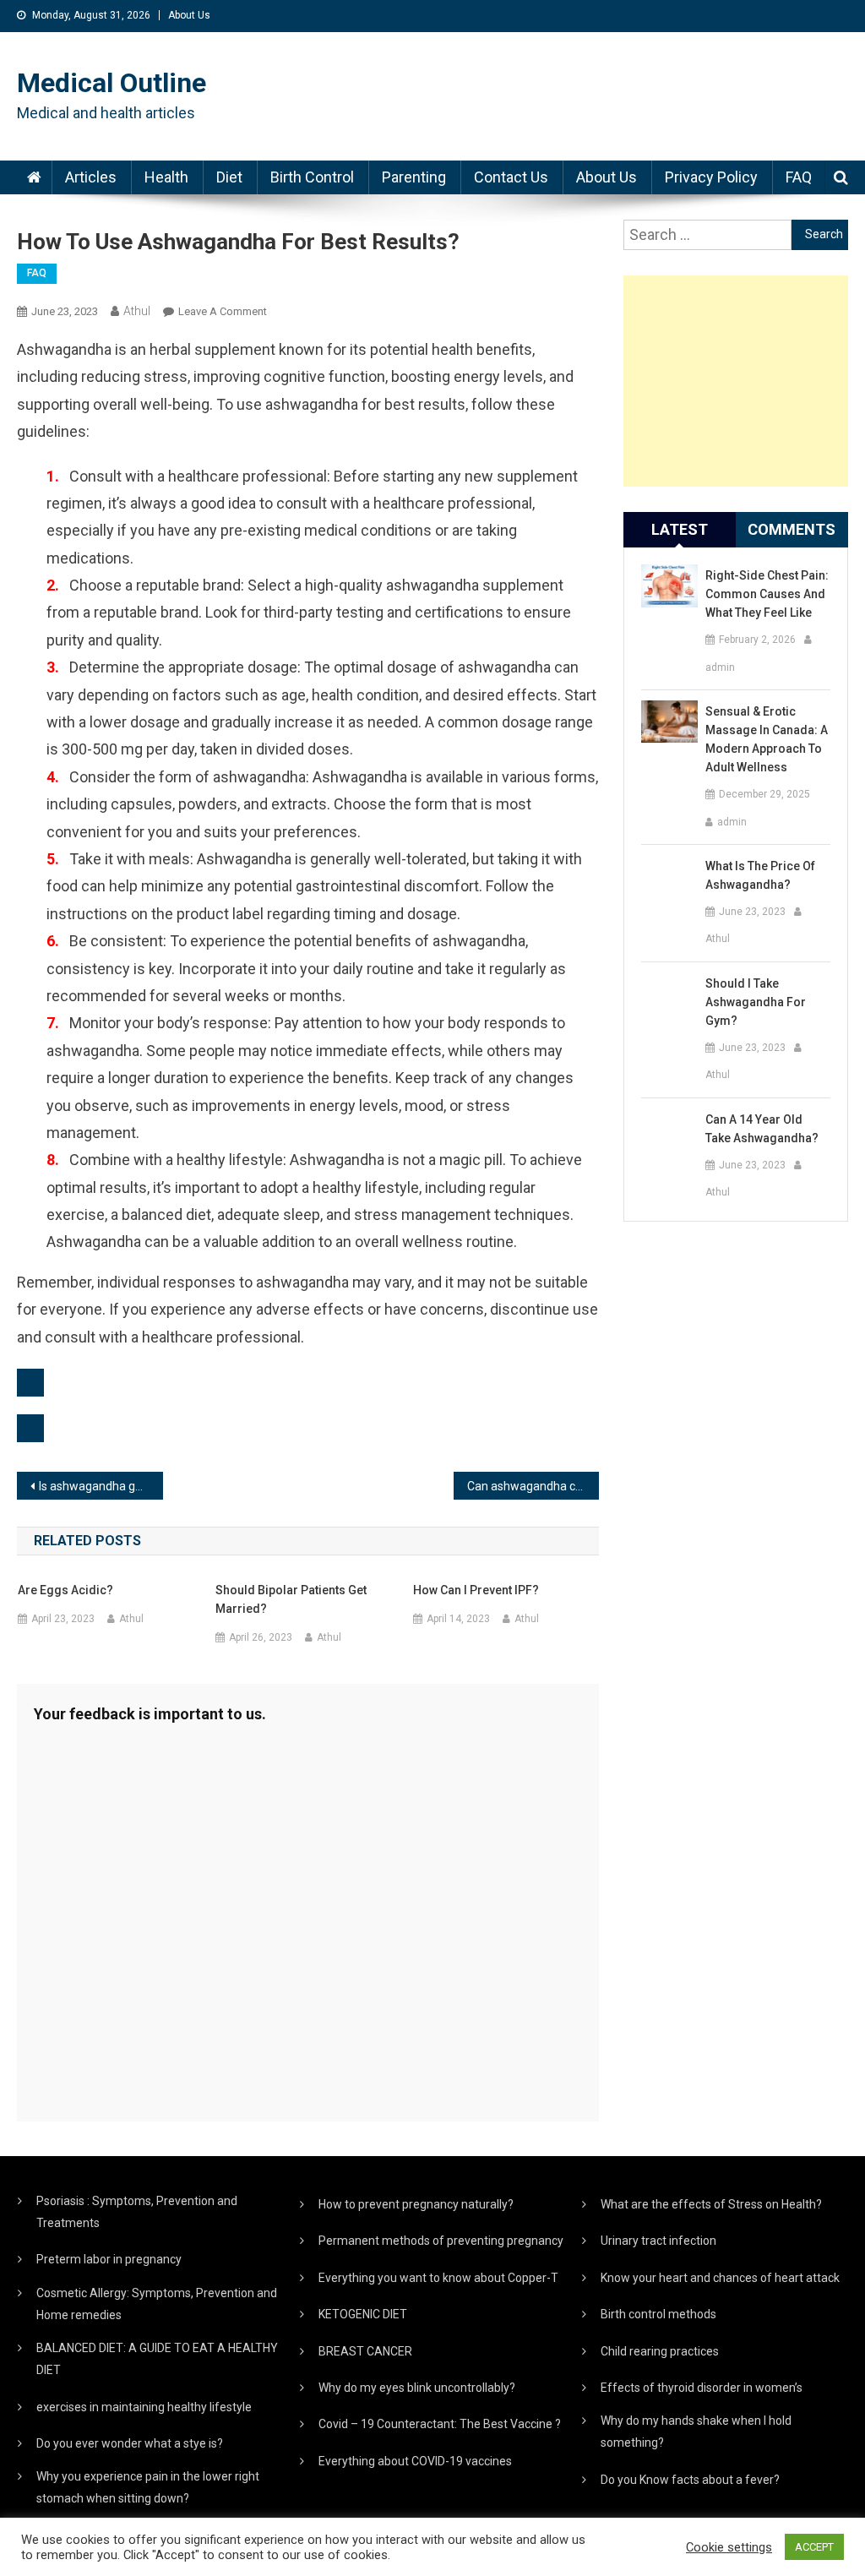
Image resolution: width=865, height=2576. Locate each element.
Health (166, 177)
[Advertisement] (735, 381)
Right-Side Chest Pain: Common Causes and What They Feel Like (767, 594)
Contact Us (511, 177)
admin (720, 667)
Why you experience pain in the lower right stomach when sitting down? (148, 2487)
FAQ (799, 177)
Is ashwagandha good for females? (101, 1486)
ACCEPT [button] (814, 2547)
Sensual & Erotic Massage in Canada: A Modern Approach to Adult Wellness (767, 739)
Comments (792, 529)
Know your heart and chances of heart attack (720, 2278)
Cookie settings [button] (729, 2547)
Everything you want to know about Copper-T (438, 2278)
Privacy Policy (711, 177)
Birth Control (312, 177)
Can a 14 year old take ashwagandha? (762, 1129)
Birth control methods (658, 2314)
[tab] (680, 530)
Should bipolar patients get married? (291, 1599)
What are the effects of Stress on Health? (711, 2204)
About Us (189, 15)
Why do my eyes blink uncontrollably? (417, 2388)
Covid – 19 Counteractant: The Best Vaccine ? (440, 2424)
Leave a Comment (223, 311)
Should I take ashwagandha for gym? (756, 1002)
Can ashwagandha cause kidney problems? (533, 1486)
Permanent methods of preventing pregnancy (441, 2241)
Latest (680, 529)
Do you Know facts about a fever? (690, 2480)
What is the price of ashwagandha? (760, 875)
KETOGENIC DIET (363, 2314)
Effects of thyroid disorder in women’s (702, 2388)
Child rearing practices (660, 2351)
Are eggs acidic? (65, 1590)
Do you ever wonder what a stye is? (130, 2443)
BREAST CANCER (365, 2351)
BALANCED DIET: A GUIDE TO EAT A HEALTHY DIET (157, 2359)
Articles (91, 177)
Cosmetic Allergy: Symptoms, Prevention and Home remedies (157, 2304)
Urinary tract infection (658, 2241)
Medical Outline (112, 83)
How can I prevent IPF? (476, 1590)
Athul (137, 311)
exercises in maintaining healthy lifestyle (144, 2407)
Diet (229, 177)
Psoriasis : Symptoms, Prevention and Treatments (137, 2212)
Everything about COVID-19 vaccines (415, 2461)
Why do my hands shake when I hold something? (696, 2432)
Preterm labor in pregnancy (109, 2259)
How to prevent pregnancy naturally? (416, 2204)
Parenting (414, 177)
